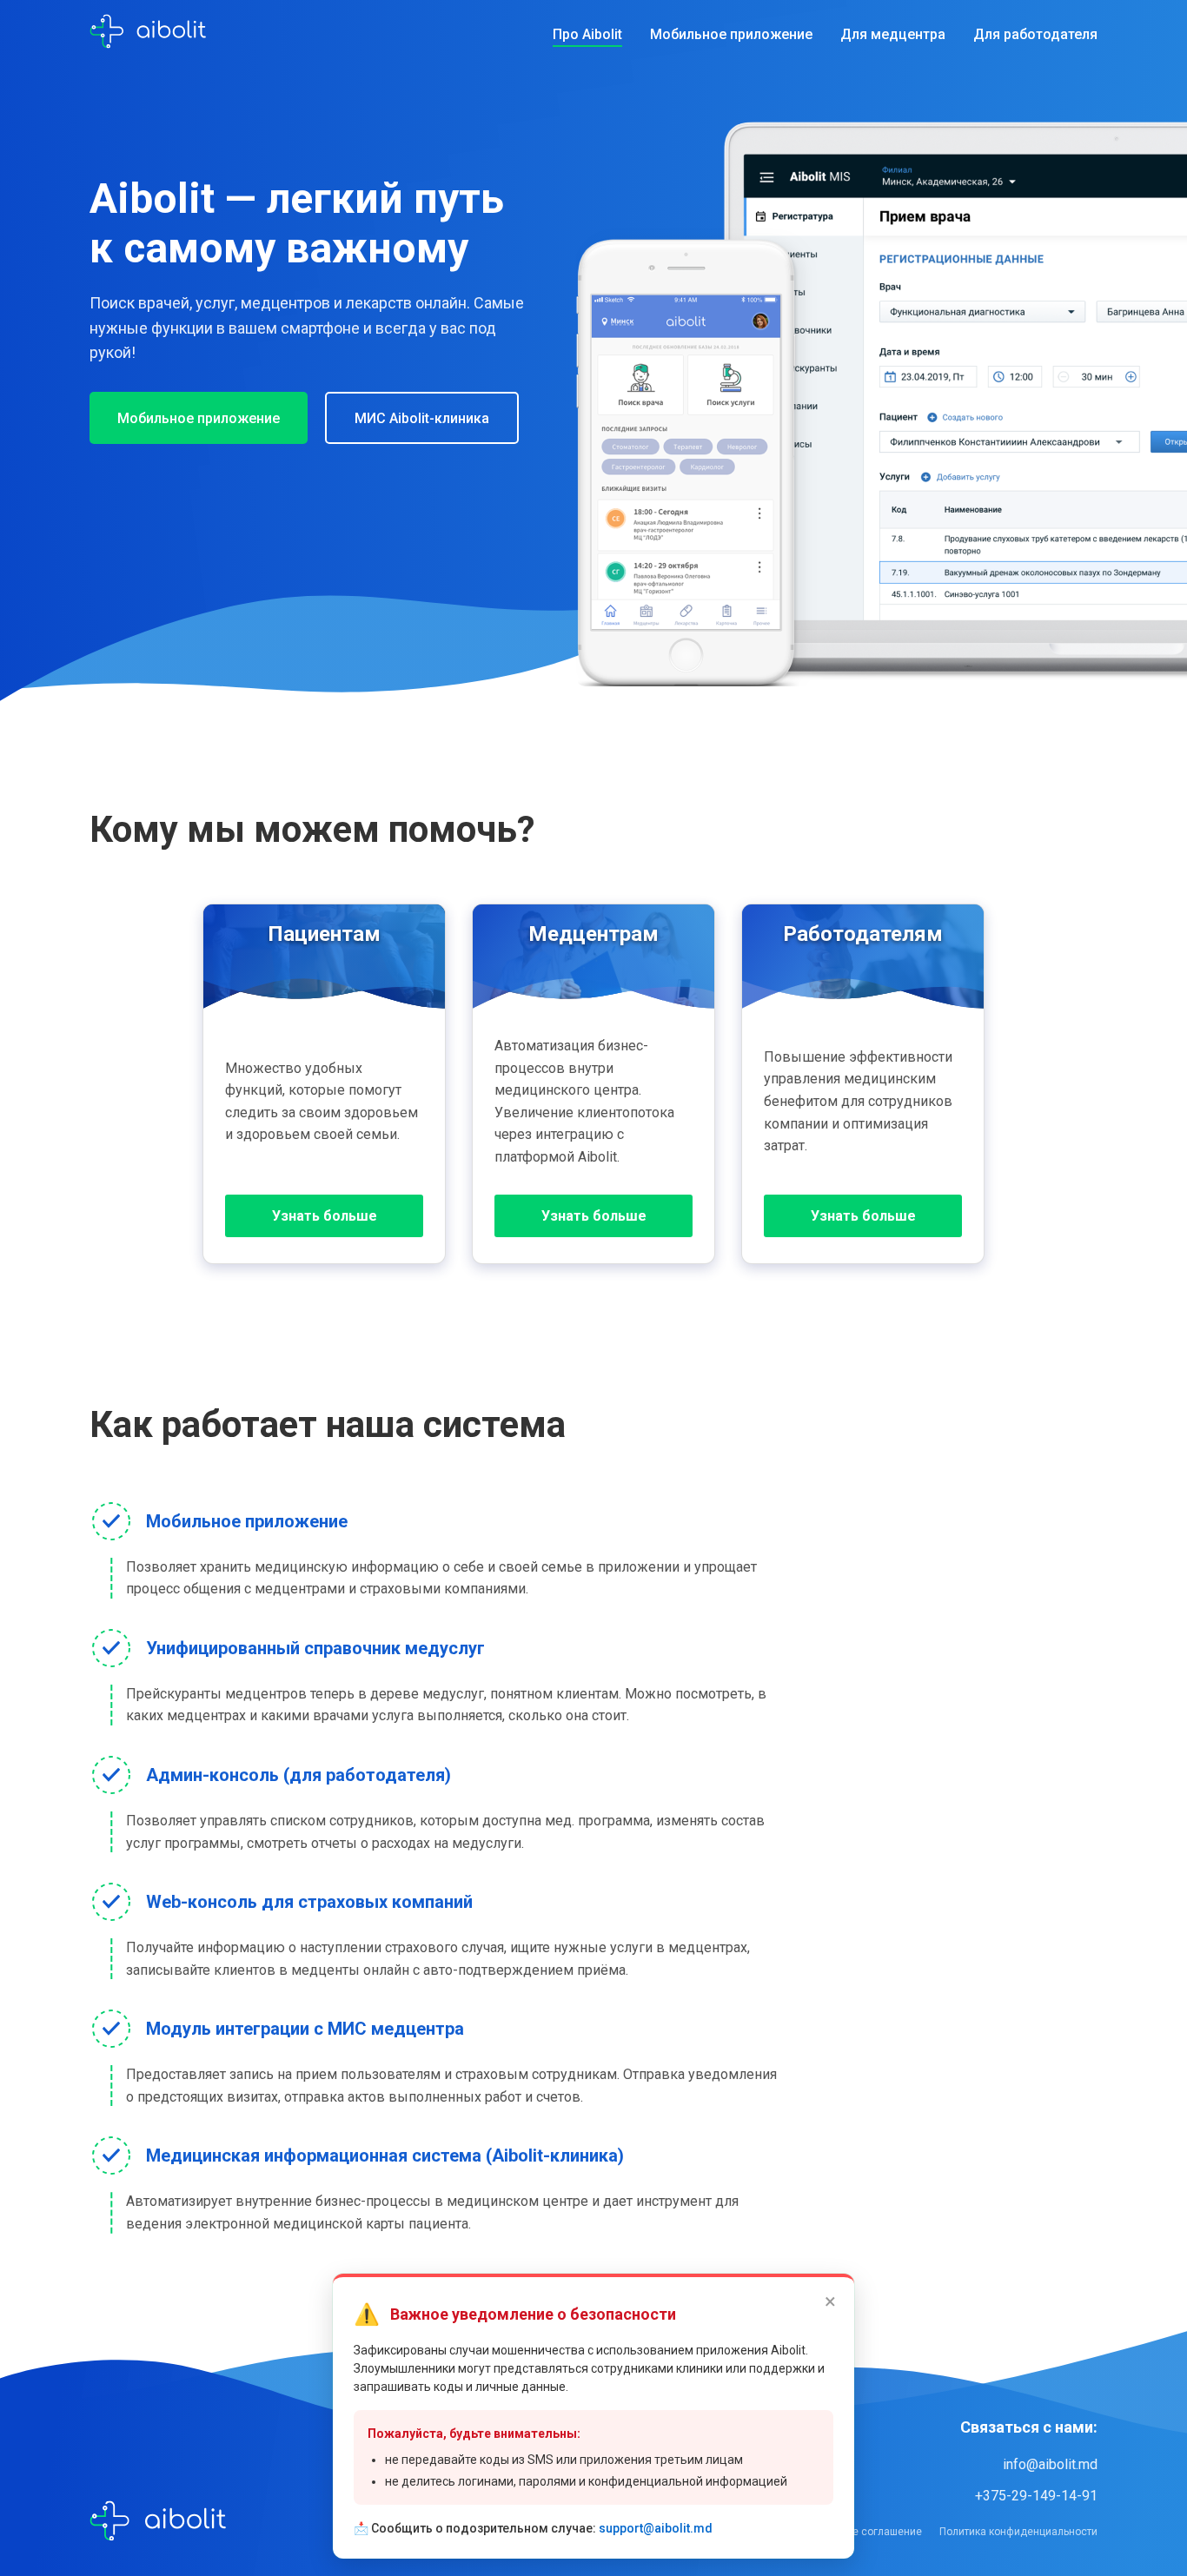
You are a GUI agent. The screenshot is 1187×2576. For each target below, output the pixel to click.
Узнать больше (325, 1216)
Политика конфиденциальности (1018, 2532)
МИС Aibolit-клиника (422, 418)
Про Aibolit (587, 34)
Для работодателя (1035, 34)
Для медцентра (893, 34)
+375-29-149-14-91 (1036, 2496)
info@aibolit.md (1050, 2464)
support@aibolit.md (656, 2528)
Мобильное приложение (731, 34)
